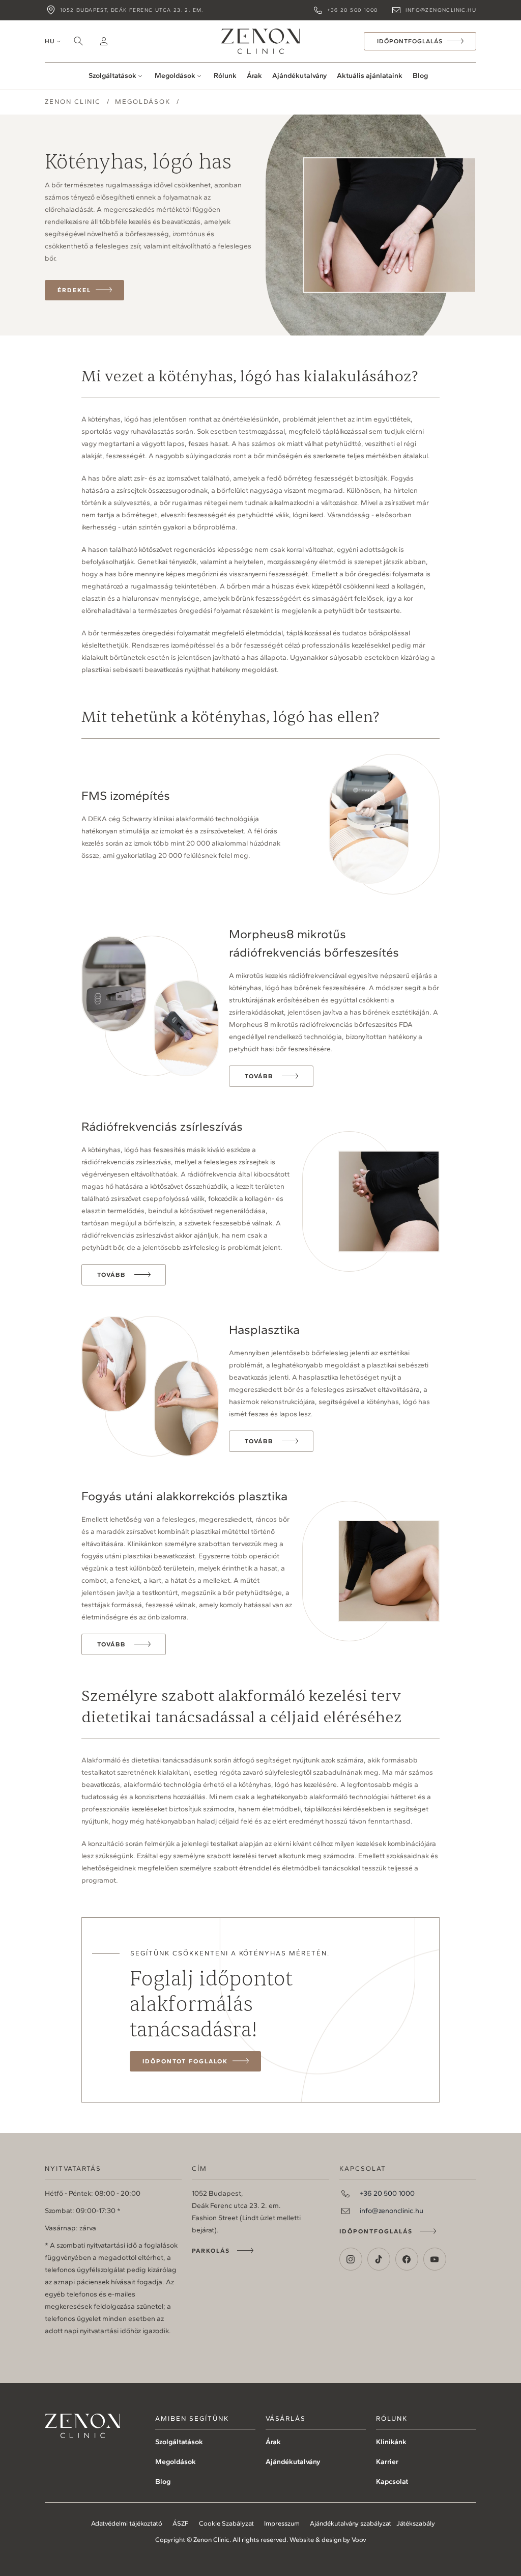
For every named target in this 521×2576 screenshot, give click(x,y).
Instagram (351, 2259)
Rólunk (225, 76)
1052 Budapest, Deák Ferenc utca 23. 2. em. (132, 10)
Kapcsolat (392, 2482)
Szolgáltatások (112, 76)
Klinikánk (391, 2442)
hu (50, 41)
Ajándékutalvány (299, 76)
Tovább (259, 1076)
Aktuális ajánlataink (370, 76)
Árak (254, 76)
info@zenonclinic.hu (441, 10)
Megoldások (175, 76)
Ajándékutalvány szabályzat (351, 2523)
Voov (359, 2540)
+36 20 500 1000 (352, 10)
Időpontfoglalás (376, 2231)
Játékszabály (416, 2523)
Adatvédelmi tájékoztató (127, 2523)
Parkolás (211, 2251)
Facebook (407, 2259)
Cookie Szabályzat (226, 2523)
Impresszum (282, 2523)
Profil (104, 41)
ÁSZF (181, 2523)
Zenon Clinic (260, 41)
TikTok (379, 2259)
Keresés (78, 41)
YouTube (435, 2259)
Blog (420, 76)
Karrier (387, 2462)
